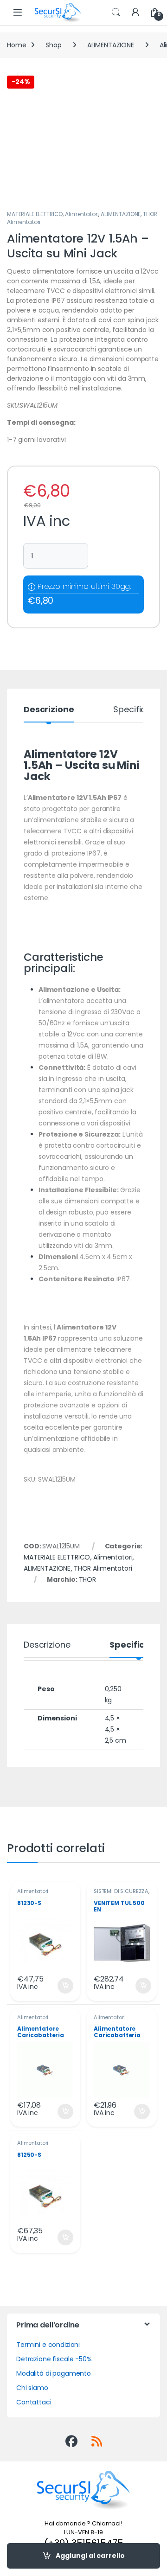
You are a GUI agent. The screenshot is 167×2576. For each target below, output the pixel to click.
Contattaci (34, 2402)
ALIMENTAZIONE (111, 45)
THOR (87, 1579)
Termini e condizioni (48, 2345)
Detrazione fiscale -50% (54, 2359)
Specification (140, 710)
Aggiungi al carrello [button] (60, 1986)
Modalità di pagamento (54, 2373)
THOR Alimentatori (103, 1568)
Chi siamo (32, 2388)
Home (16, 45)
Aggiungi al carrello (90, 2556)
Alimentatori (82, 214)
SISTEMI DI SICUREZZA (121, 1891)
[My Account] (135, 13)
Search (116, 13)
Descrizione (49, 710)
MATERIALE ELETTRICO (35, 214)
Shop (53, 45)
